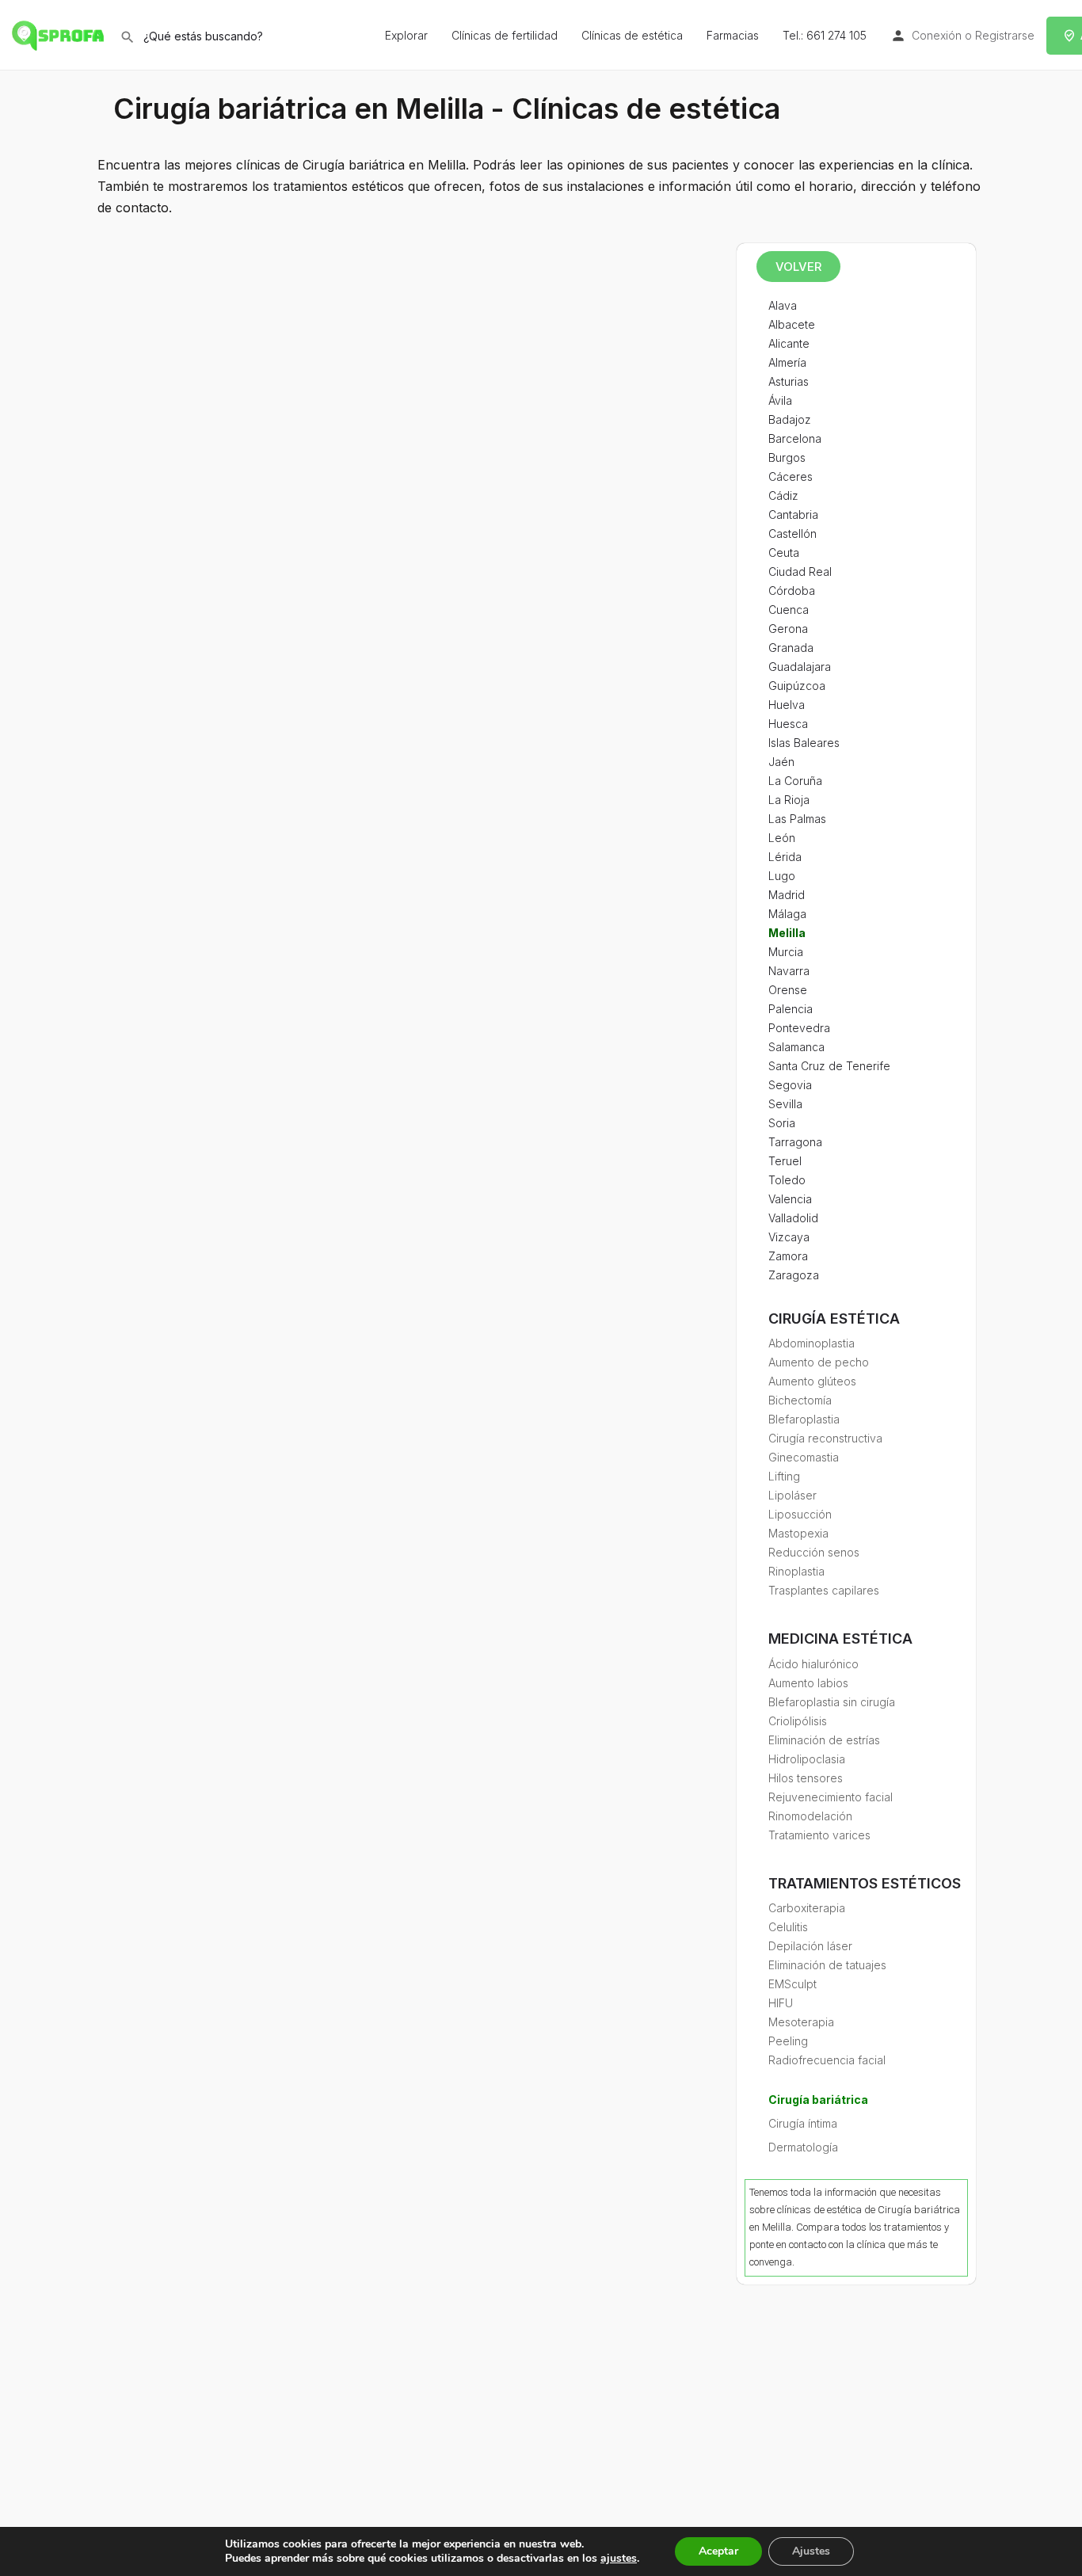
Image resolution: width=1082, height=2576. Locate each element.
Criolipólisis (798, 1721)
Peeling (788, 2041)
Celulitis (788, 1927)
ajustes (619, 2559)
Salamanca (796, 1047)
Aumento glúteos (812, 1381)
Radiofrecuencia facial (827, 2060)
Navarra (789, 971)
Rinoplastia (796, 1571)
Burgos (787, 457)
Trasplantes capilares (824, 1590)
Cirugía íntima (803, 2123)
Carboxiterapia (807, 1908)
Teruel (785, 1161)
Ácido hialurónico (813, 1664)
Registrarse (1005, 35)
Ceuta (784, 553)
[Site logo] (60, 34)
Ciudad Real (800, 572)
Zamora (788, 1256)
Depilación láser (810, 1946)
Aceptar (718, 2551)
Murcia (786, 952)
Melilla (787, 933)
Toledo (787, 1180)
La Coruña (795, 781)
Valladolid (793, 1218)
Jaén (781, 762)
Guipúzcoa (797, 686)
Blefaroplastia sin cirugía (832, 1702)
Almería (787, 362)
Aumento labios (808, 1683)
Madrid (787, 895)
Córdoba (792, 591)
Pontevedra (799, 1028)
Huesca (788, 724)
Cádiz (783, 495)
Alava (783, 305)
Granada (791, 648)
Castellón (792, 533)
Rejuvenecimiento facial (831, 1797)
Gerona (788, 629)
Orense (788, 990)
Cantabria (793, 514)
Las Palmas (797, 819)
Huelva (787, 705)
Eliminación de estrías (824, 1740)
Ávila (780, 400)
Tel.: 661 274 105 (825, 35)
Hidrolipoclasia (807, 1759)
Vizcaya (789, 1237)
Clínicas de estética (632, 35)
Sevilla (785, 1104)
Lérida (785, 857)
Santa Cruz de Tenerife (829, 1066)
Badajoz (790, 419)
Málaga (787, 914)
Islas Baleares (804, 743)
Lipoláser (792, 1495)
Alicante (789, 343)
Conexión (937, 35)
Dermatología (803, 2147)
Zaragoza (794, 1275)
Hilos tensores (806, 1778)
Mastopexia (798, 1533)
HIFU (781, 2003)
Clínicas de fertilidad (505, 35)
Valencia (790, 1199)
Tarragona (795, 1142)
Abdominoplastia (811, 1343)
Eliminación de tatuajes (827, 1965)
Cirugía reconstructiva (825, 1438)
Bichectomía (800, 1400)
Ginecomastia (804, 1457)
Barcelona (795, 438)
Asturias (789, 381)
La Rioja (789, 800)
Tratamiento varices (819, 1835)
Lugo (782, 876)
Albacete (792, 324)
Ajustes (811, 2551)
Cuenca (789, 610)
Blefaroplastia (804, 1419)
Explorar (406, 35)
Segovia (790, 1085)
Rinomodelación (810, 1816)
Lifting (784, 1476)
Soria (782, 1123)
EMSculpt (792, 1984)
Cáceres (791, 476)
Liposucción (800, 1514)
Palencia (791, 1009)
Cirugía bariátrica (818, 2100)
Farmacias (733, 35)
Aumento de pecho (819, 1362)
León (782, 838)
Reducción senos (814, 1552)
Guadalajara (800, 667)
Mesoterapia (801, 2022)
